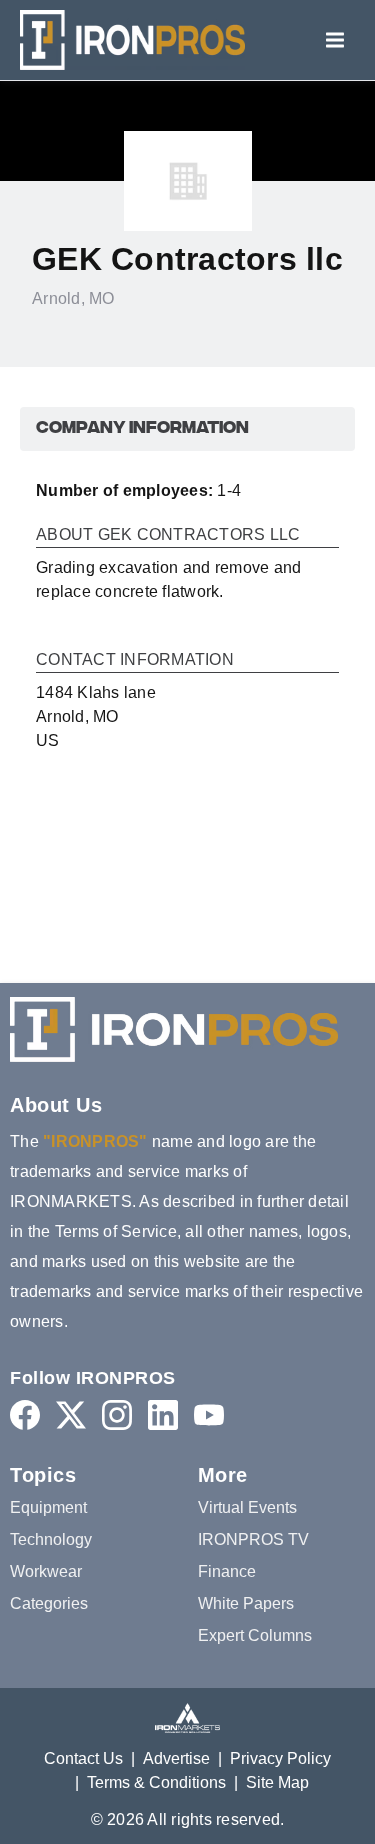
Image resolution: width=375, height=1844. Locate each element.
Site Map (277, 1782)
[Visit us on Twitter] (71, 1414)
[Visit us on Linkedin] (163, 1414)
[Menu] (335, 40)
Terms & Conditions (156, 1782)
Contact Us (83, 1758)
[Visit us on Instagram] (117, 1414)
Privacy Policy (280, 1758)
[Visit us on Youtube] (209, 1414)
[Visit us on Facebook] (25, 1414)
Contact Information (135, 660)
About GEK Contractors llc (168, 535)
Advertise (176, 1758)
